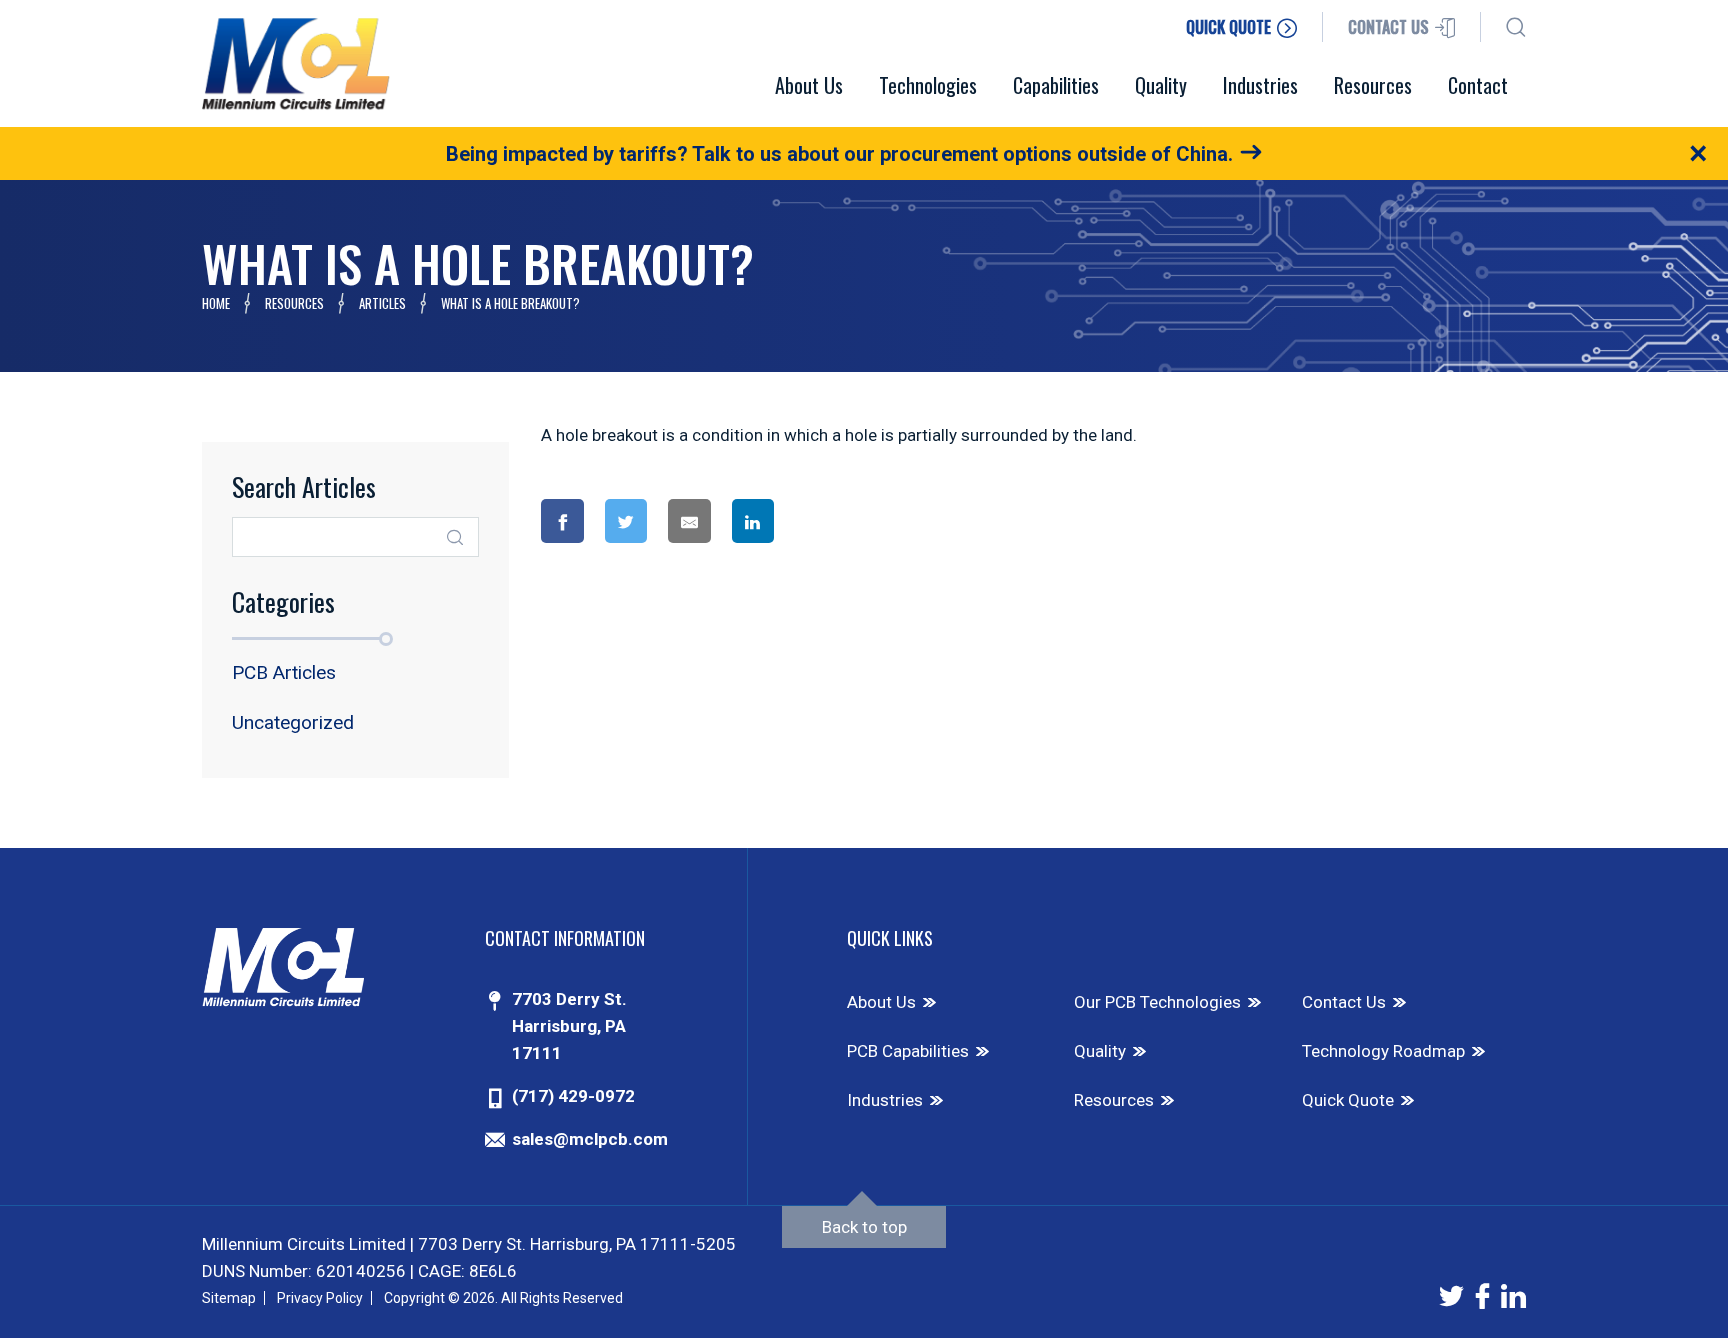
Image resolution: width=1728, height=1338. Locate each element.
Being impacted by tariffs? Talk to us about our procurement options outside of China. (839, 154)
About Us (881, 1002)
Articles (382, 303)
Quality (1100, 1051)
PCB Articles (284, 672)
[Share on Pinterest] (833, 520)
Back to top (864, 1227)
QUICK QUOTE (1230, 27)
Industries (885, 1100)
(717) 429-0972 (573, 1096)
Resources (294, 303)
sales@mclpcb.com (590, 1139)
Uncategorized (293, 722)
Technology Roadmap (1383, 1051)
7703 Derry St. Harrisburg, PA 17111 (569, 1026)
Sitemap (229, 1298)
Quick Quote (1348, 1100)
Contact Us (1344, 1002)
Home (216, 303)
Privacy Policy (320, 1298)
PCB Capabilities (908, 1051)
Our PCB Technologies (1157, 1002)
